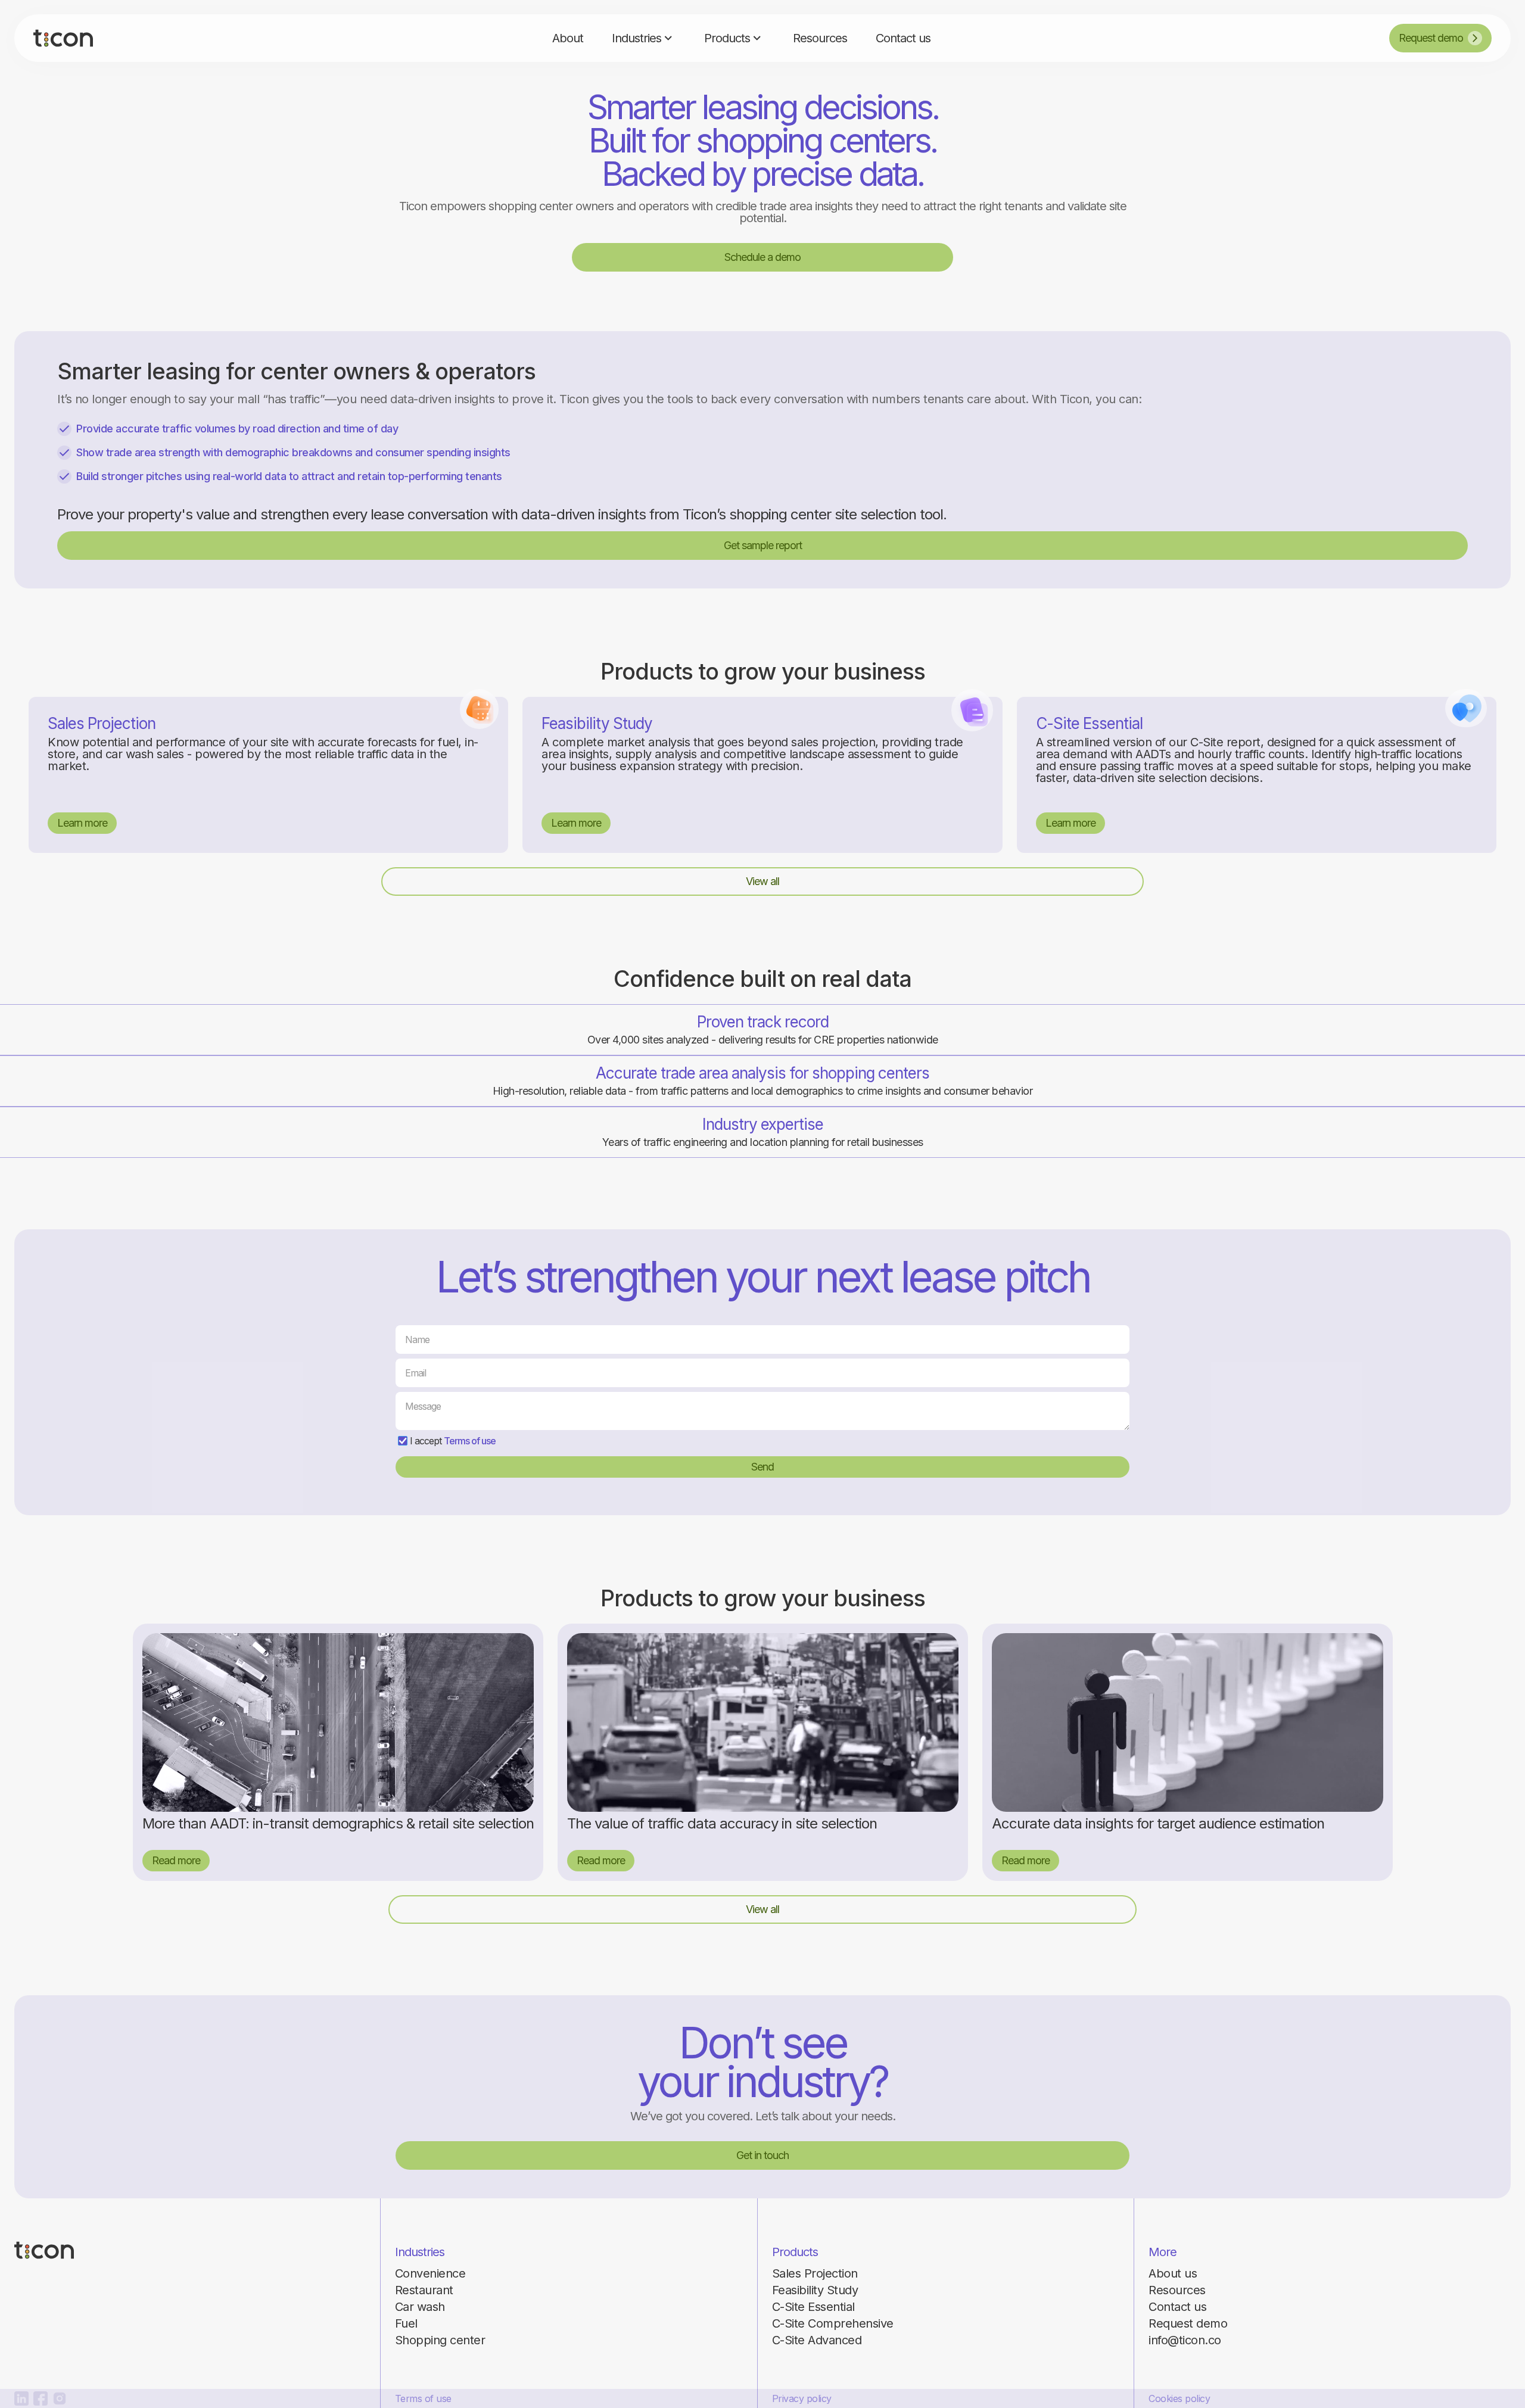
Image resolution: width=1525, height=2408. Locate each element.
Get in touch (762, 2155)
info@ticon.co (1185, 2340)
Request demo (1188, 2323)
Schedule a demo (762, 257)
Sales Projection (815, 2273)
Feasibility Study (815, 2290)
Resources (1177, 2290)
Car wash (420, 2307)
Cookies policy (1179, 2398)
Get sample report (763, 545)
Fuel (406, 2323)
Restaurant (424, 2290)
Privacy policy (802, 2398)
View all (762, 881)
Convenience (430, 2273)
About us (1173, 2273)
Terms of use (470, 1441)
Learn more (82, 823)
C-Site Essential (813, 2307)
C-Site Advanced (817, 2340)
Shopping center (440, 2340)
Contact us (1177, 2307)
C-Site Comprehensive (833, 2323)
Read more (176, 1860)
